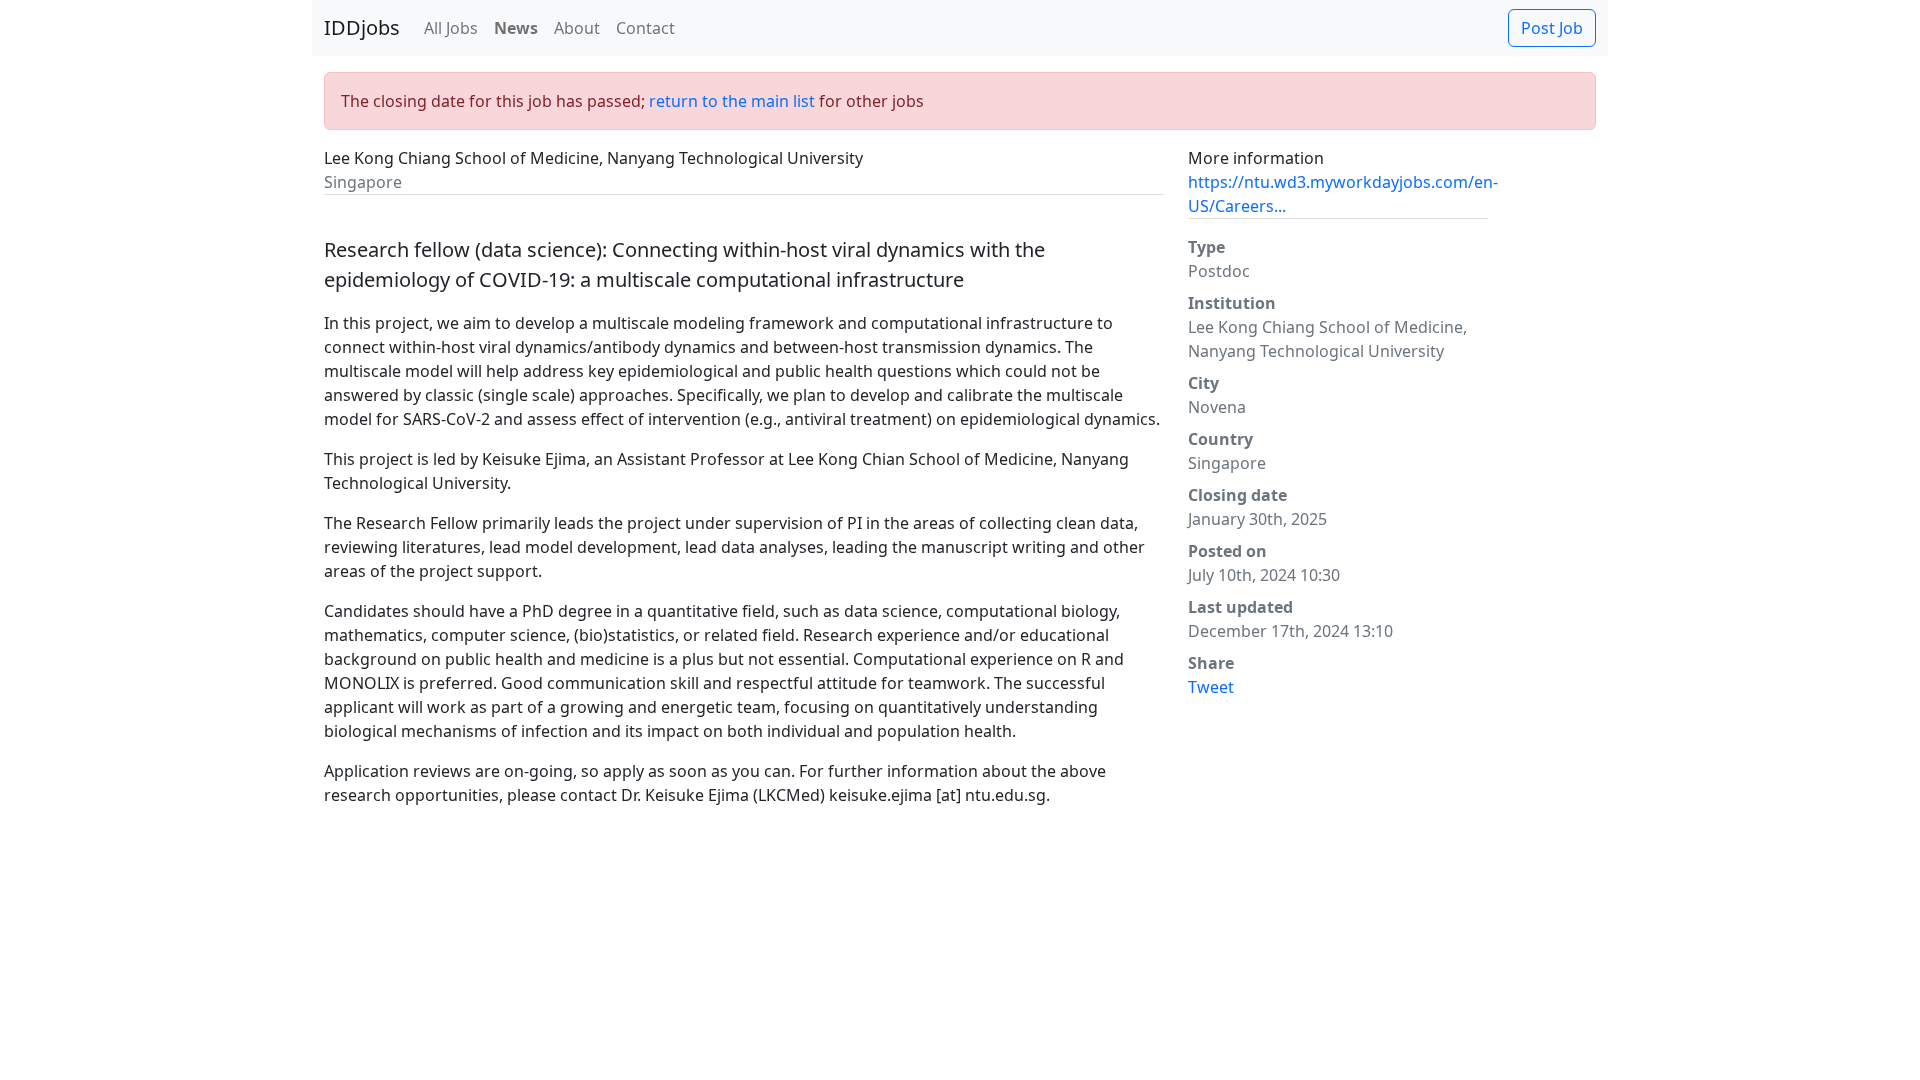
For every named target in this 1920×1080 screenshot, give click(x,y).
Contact (645, 28)
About (577, 28)
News (516, 28)
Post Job (1552, 28)
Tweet (1211, 687)
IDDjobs (362, 27)
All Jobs (451, 28)
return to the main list (732, 101)
